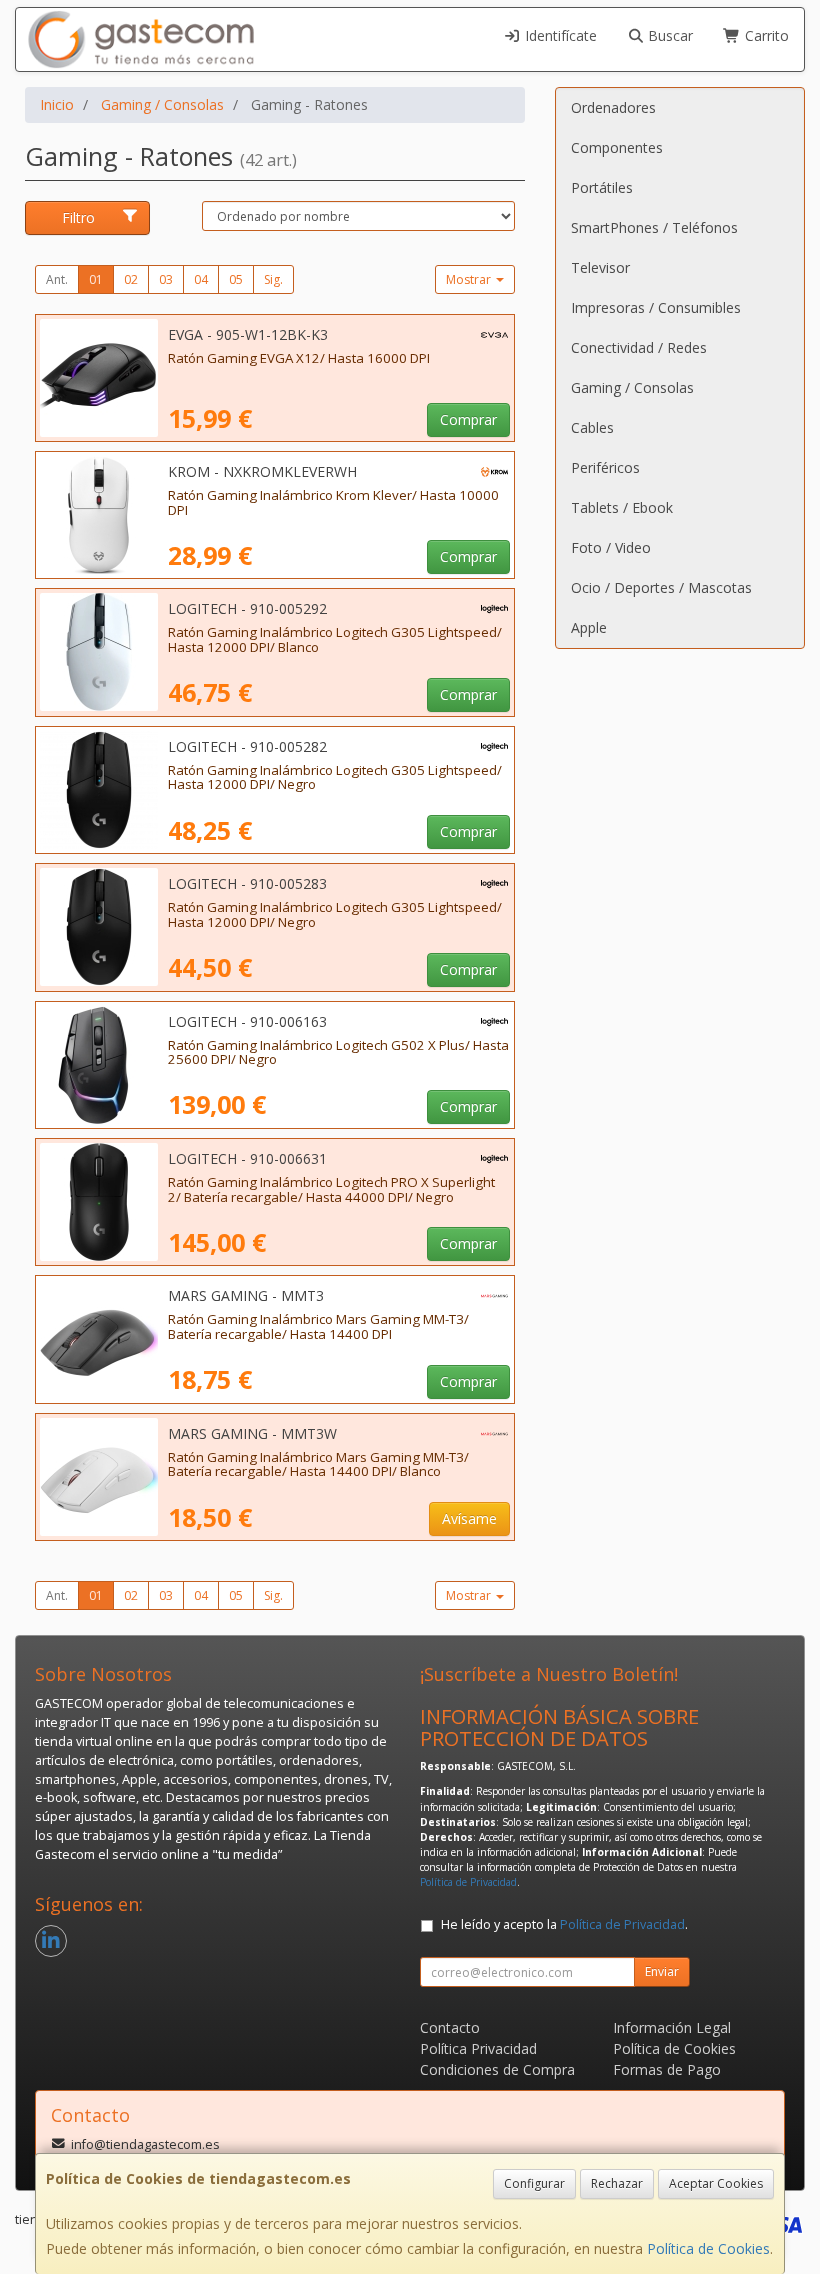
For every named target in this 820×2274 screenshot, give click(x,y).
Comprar (468, 419)
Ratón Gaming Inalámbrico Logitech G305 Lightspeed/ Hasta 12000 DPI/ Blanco (335, 639)
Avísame (469, 1518)
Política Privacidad (478, 2048)
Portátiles (602, 187)
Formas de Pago (667, 2069)
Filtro (78, 217)
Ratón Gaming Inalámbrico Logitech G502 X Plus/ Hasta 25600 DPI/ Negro (338, 1052)
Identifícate (559, 35)
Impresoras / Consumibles (656, 307)
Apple (589, 627)
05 (236, 279)
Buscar (668, 35)
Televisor (600, 267)
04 (201, 279)
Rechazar (617, 2183)
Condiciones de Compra (497, 2069)
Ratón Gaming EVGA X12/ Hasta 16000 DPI (299, 358)
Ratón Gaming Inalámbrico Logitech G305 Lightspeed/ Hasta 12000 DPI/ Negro (335, 777)
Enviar (662, 1971)
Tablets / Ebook (622, 507)
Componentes (617, 147)
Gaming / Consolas (632, 387)
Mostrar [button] (470, 279)
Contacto (450, 2027)
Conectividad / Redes (639, 347)
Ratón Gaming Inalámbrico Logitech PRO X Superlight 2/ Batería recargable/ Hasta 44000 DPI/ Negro (331, 1189)
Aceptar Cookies (716, 2183)
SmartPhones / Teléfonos (654, 227)
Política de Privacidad (468, 1882)
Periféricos (605, 467)
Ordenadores (613, 107)
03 (166, 279)
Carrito (765, 35)
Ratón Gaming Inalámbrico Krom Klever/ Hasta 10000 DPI (333, 502)
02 (131, 279)
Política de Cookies (708, 2248)
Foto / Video (611, 547)
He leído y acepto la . (564, 1924)
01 (96, 279)
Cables (592, 427)
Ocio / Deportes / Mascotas (661, 587)
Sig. (273, 279)
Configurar (534, 2183)
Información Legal (672, 2027)
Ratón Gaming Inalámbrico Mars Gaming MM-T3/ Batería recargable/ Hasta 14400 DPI (318, 1326)
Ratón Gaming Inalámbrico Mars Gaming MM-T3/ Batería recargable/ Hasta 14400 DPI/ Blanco (318, 1464)
